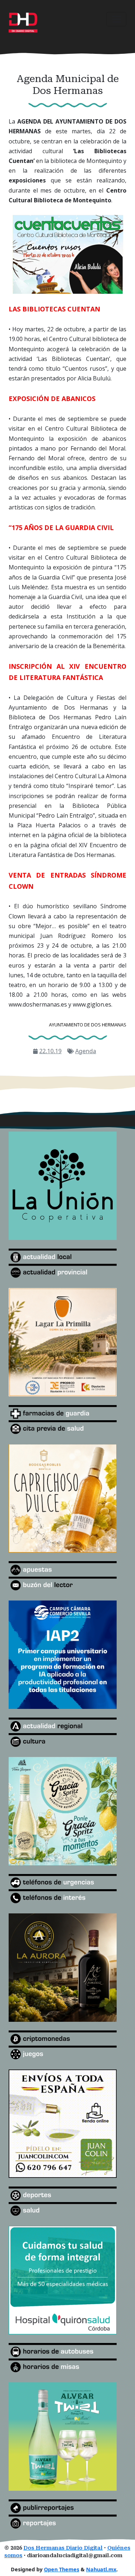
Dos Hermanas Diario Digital (63, 2548)
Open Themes (62, 2569)
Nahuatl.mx (101, 2569)
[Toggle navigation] (116, 19)
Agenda (86, 1051)
